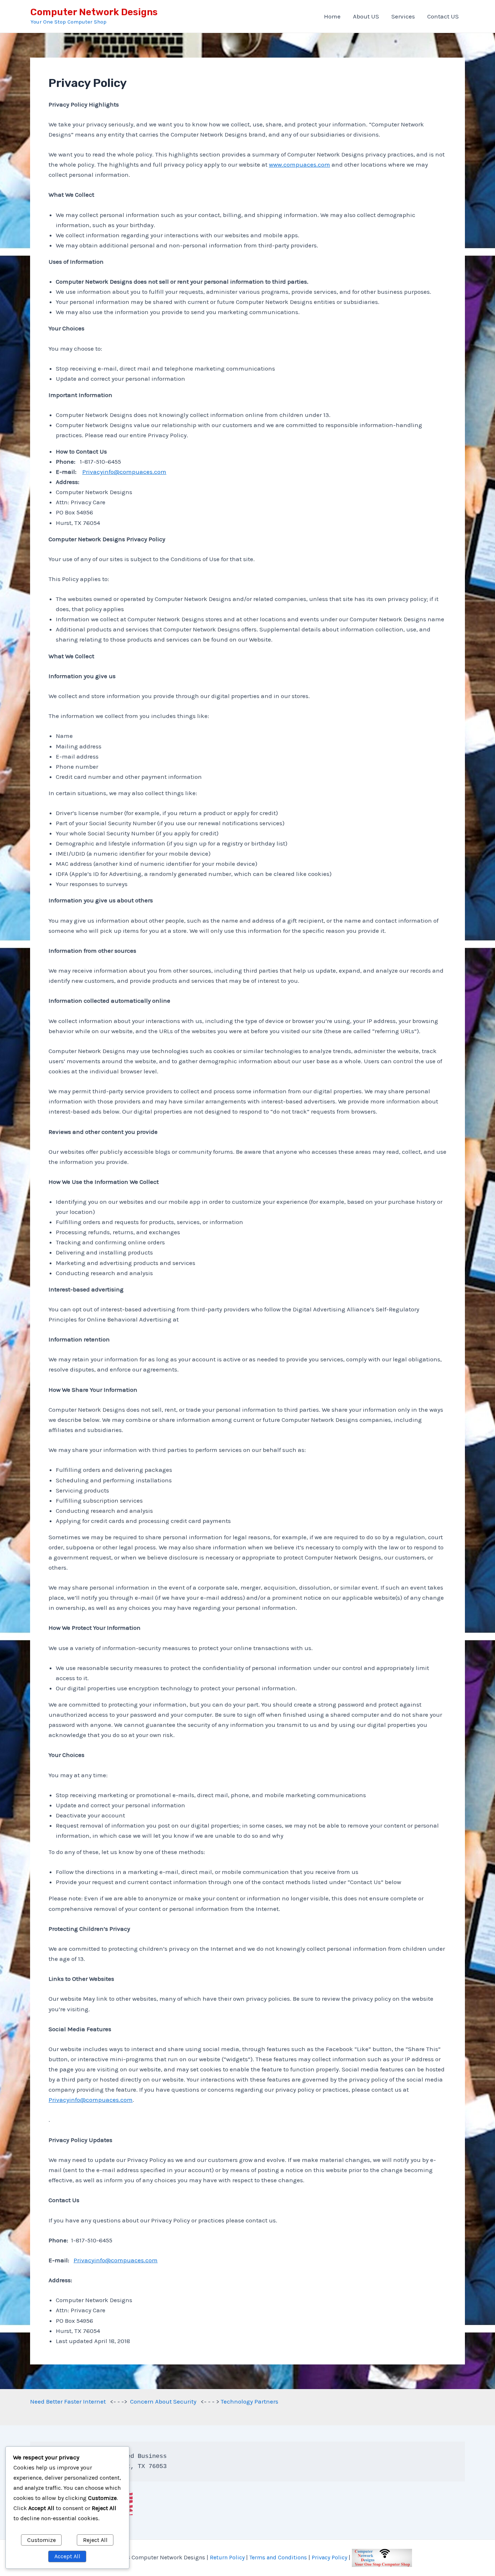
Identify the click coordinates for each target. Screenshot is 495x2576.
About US (366, 16)
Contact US (443, 16)
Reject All (95, 2540)
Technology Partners (249, 2401)
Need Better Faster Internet (68, 2401)
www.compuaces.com (300, 164)
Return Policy (227, 2557)
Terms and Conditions (278, 2557)
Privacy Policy (329, 2557)
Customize (41, 2540)
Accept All (67, 2556)
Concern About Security (163, 2401)
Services (403, 16)
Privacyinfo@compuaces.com (124, 472)
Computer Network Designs (94, 12)
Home (332, 16)
